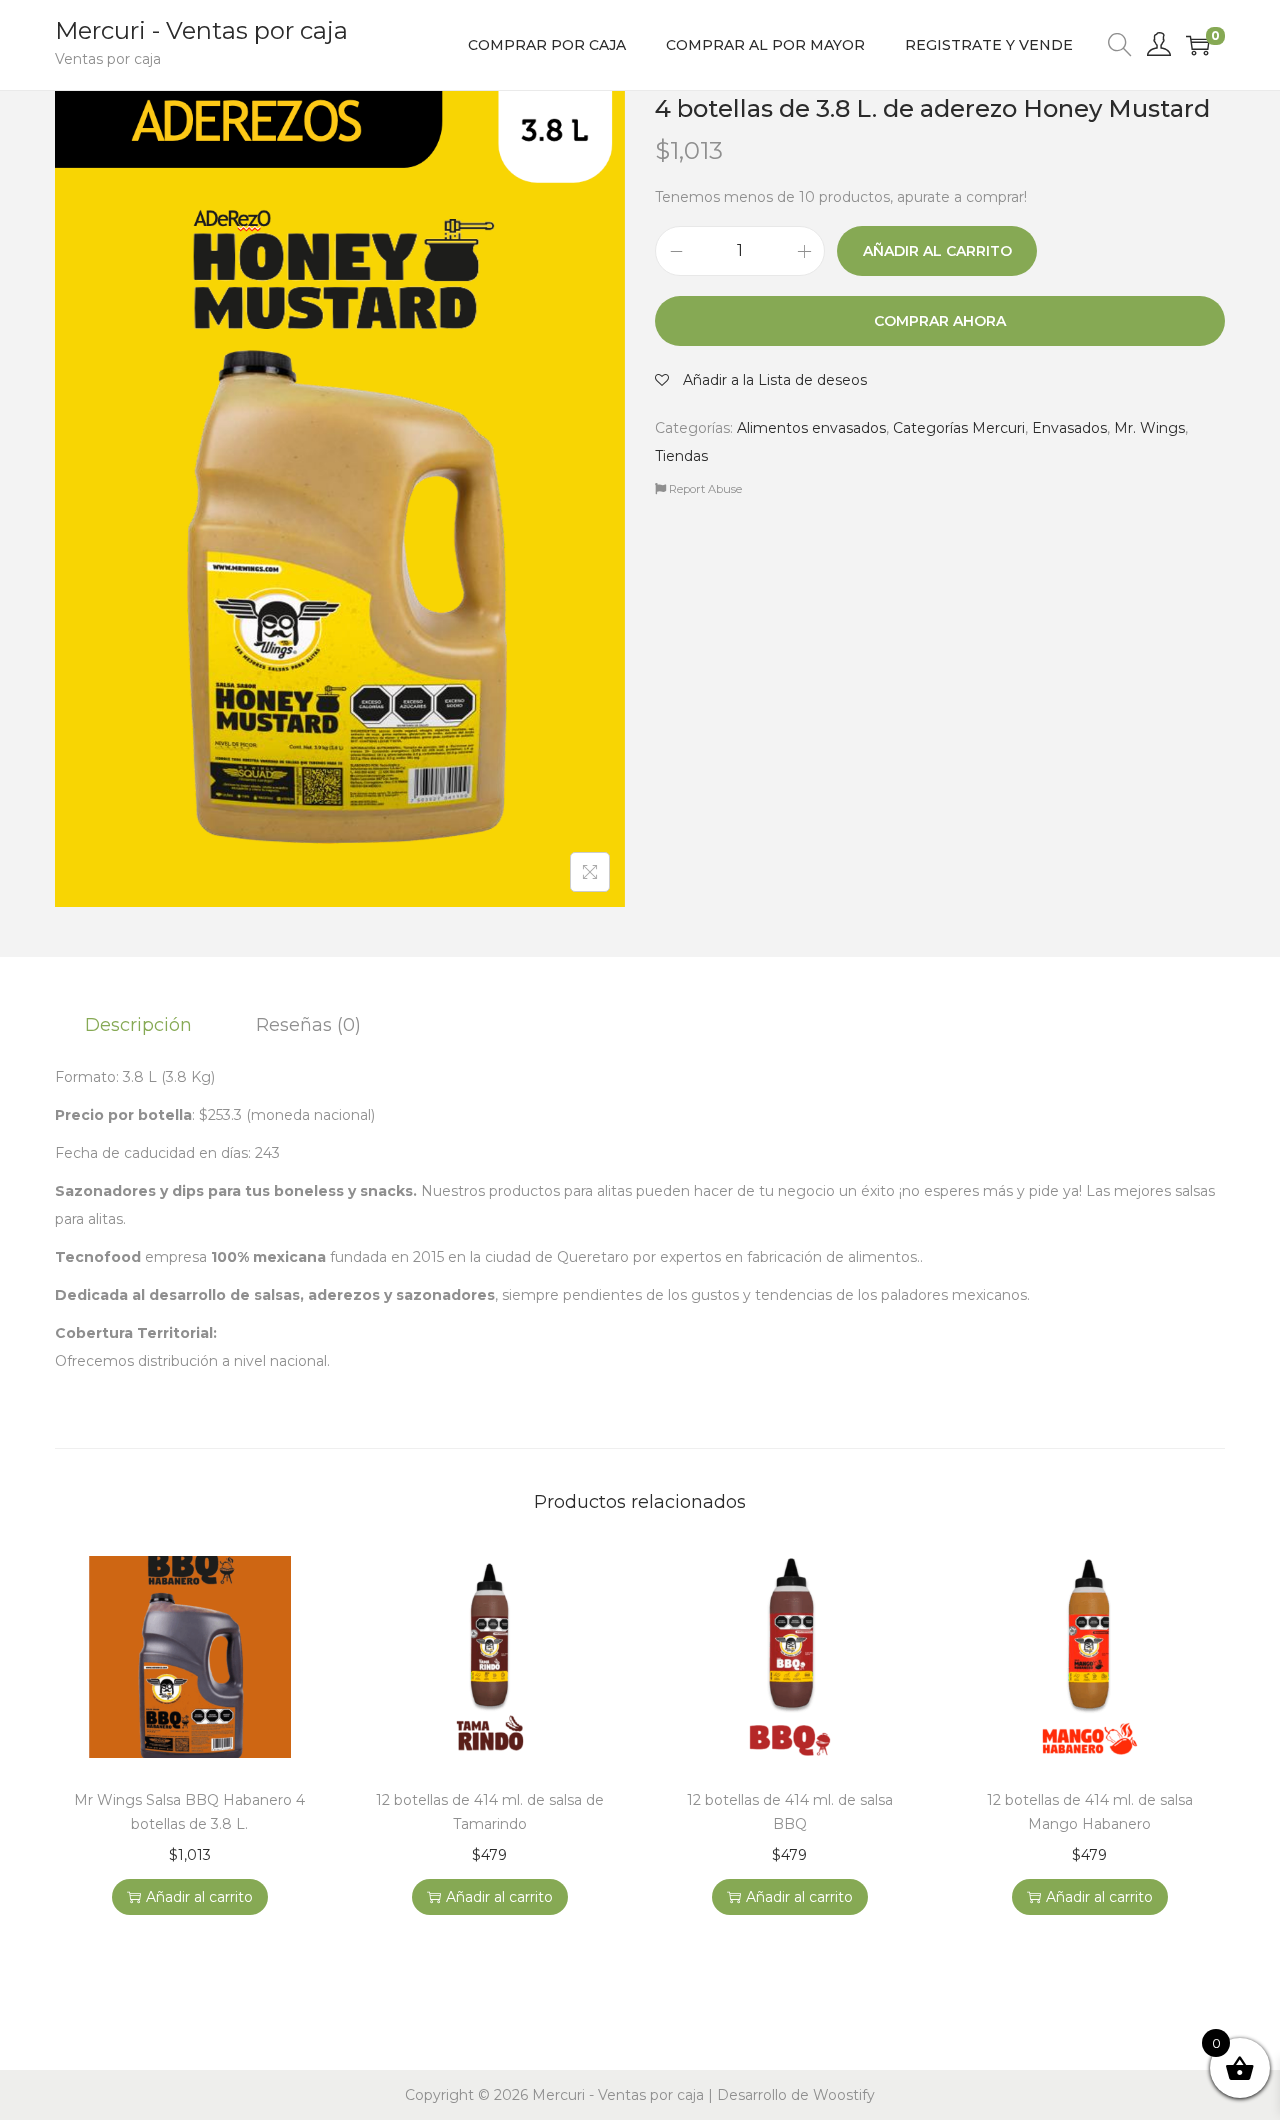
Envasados (1069, 428)
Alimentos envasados (811, 428)
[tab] (138, 1025)
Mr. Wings (1149, 428)
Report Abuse (704, 489)
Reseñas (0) (308, 1025)
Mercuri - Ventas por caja (201, 30)
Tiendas (681, 456)
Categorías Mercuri (959, 428)
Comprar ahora (940, 321)
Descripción (138, 1025)
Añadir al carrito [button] (199, 1897)
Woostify (844, 2095)
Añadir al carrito (937, 251)
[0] (1198, 45)
